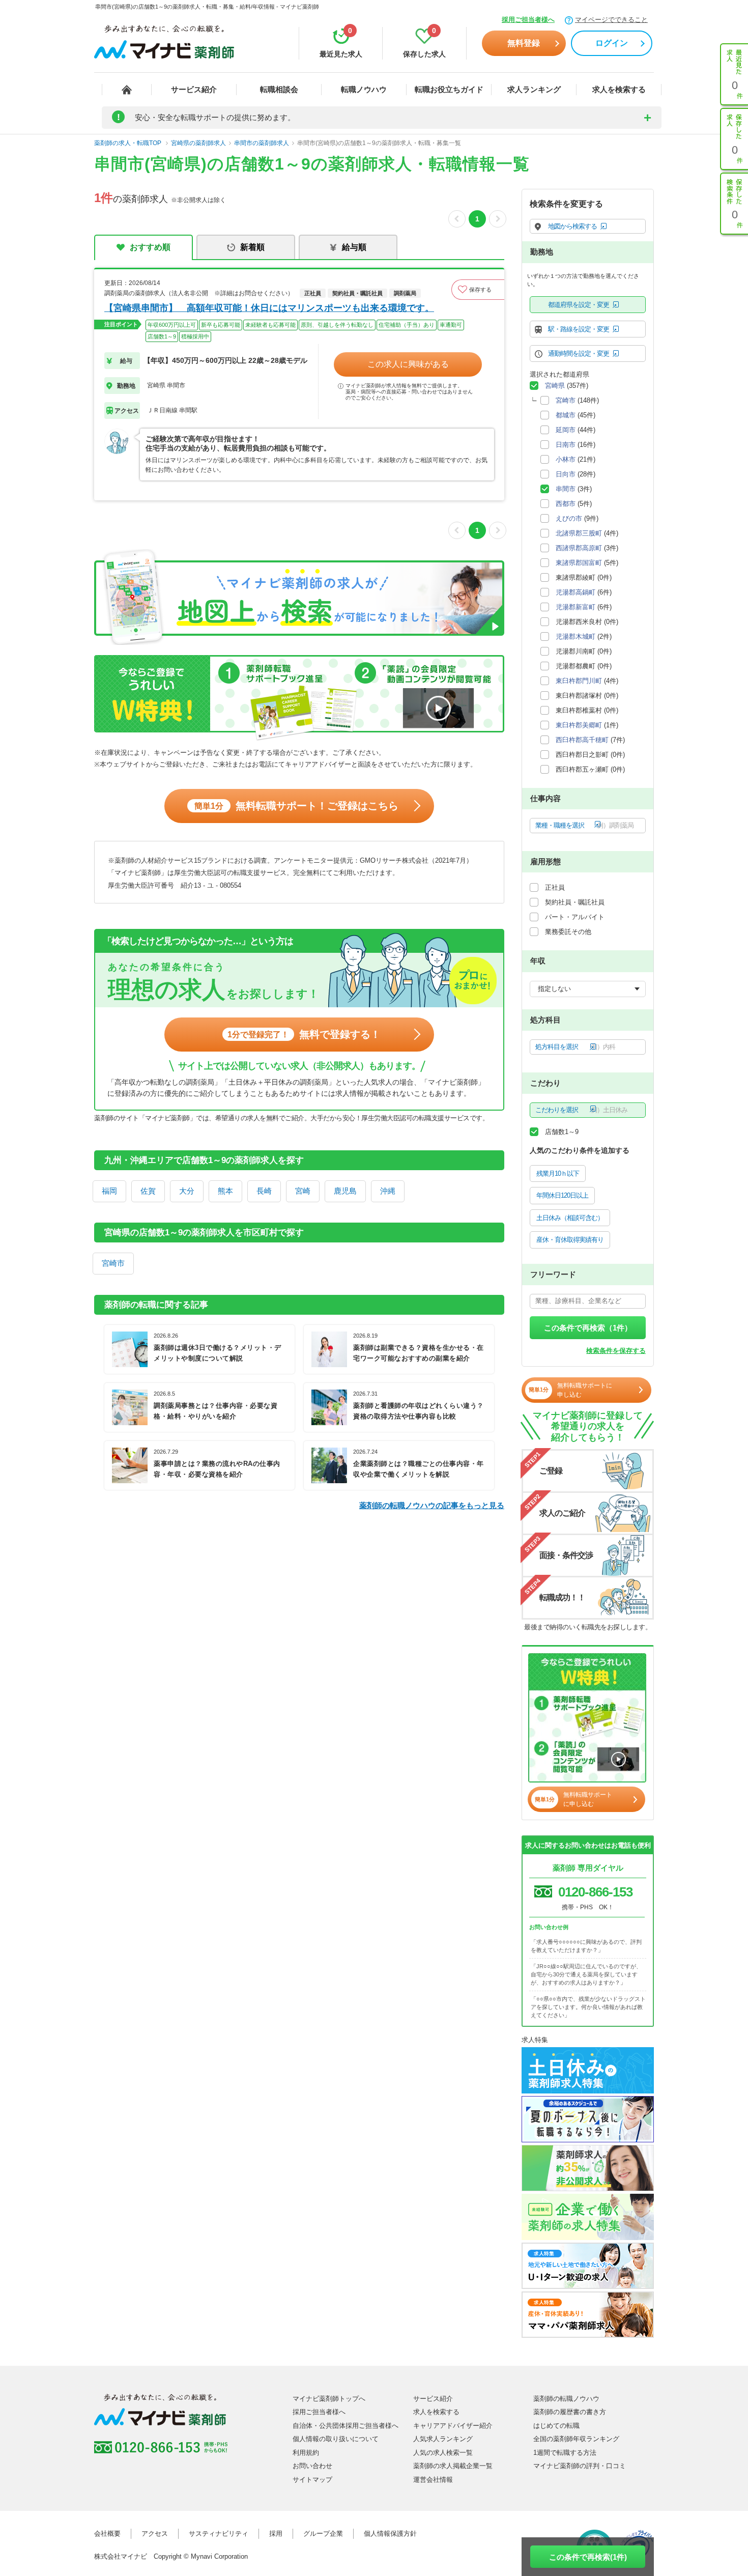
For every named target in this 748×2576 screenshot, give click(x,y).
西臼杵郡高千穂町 (582, 740)
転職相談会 (279, 89)
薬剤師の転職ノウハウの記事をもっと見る (432, 1505)
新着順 (252, 247)
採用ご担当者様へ (528, 20)
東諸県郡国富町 (579, 563)
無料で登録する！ (304, 1034)
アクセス (155, 2533)
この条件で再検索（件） (588, 1328)
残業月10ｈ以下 (558, 1173)
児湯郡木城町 (576, 636)
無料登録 (524, 43)
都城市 (566, 415)
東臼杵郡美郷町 (579, 725)
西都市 (566, 504)
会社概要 (107, 2533)
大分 (187, 1191)
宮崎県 (555, 386)
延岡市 (566, 430)
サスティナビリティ (219, 2533)
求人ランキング (534, 89)
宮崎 (303, 1191)
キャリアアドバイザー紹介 (453, 2426)
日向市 (566, 474)
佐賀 (148, 1191)
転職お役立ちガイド (449, 89)
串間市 (566, 489)
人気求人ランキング (443, 2439)
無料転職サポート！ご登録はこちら (296, 806)
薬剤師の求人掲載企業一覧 (453, 2466)
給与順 (354, 247)
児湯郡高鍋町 (576, 592)
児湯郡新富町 (576, 607)
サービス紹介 (194, 89)
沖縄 (388, 1191)
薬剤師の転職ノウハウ (566, 2399)
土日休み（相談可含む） (570, 1218)
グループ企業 (323, 2533)
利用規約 (306, 2453)
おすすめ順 (150, 247)
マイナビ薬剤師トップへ (329, 2399)
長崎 (264, 1191)
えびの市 (569, 518)
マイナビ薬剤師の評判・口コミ (580, 2466)
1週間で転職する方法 (565, 2453)
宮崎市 (113, 1263)
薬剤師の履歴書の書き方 (570, 2412)
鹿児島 (345, 1191)
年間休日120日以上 (562, 1195)
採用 (276, 2533)
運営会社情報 (433, 2480)
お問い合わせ (312, 2466)
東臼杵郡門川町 (579, 681)
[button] (478, 290)
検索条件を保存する (616, 1351)
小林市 (566, 459)
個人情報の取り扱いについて (336, 2439)
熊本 (225, 1191)
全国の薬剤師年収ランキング (576, 2439)
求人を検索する (619, 89)
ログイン (612, 43)
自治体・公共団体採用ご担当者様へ (346, 2426)
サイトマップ (312, 2480)
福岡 (109, 1191)
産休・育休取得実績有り (570, 1240)
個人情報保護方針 (390, 2533)
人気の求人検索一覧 (443, 2453)
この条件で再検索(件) (588, 2557)
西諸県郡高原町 (579, 548)
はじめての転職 (556, 2426)
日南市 (566, 445)
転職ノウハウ (364, 89)
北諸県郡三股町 (579, 533)
